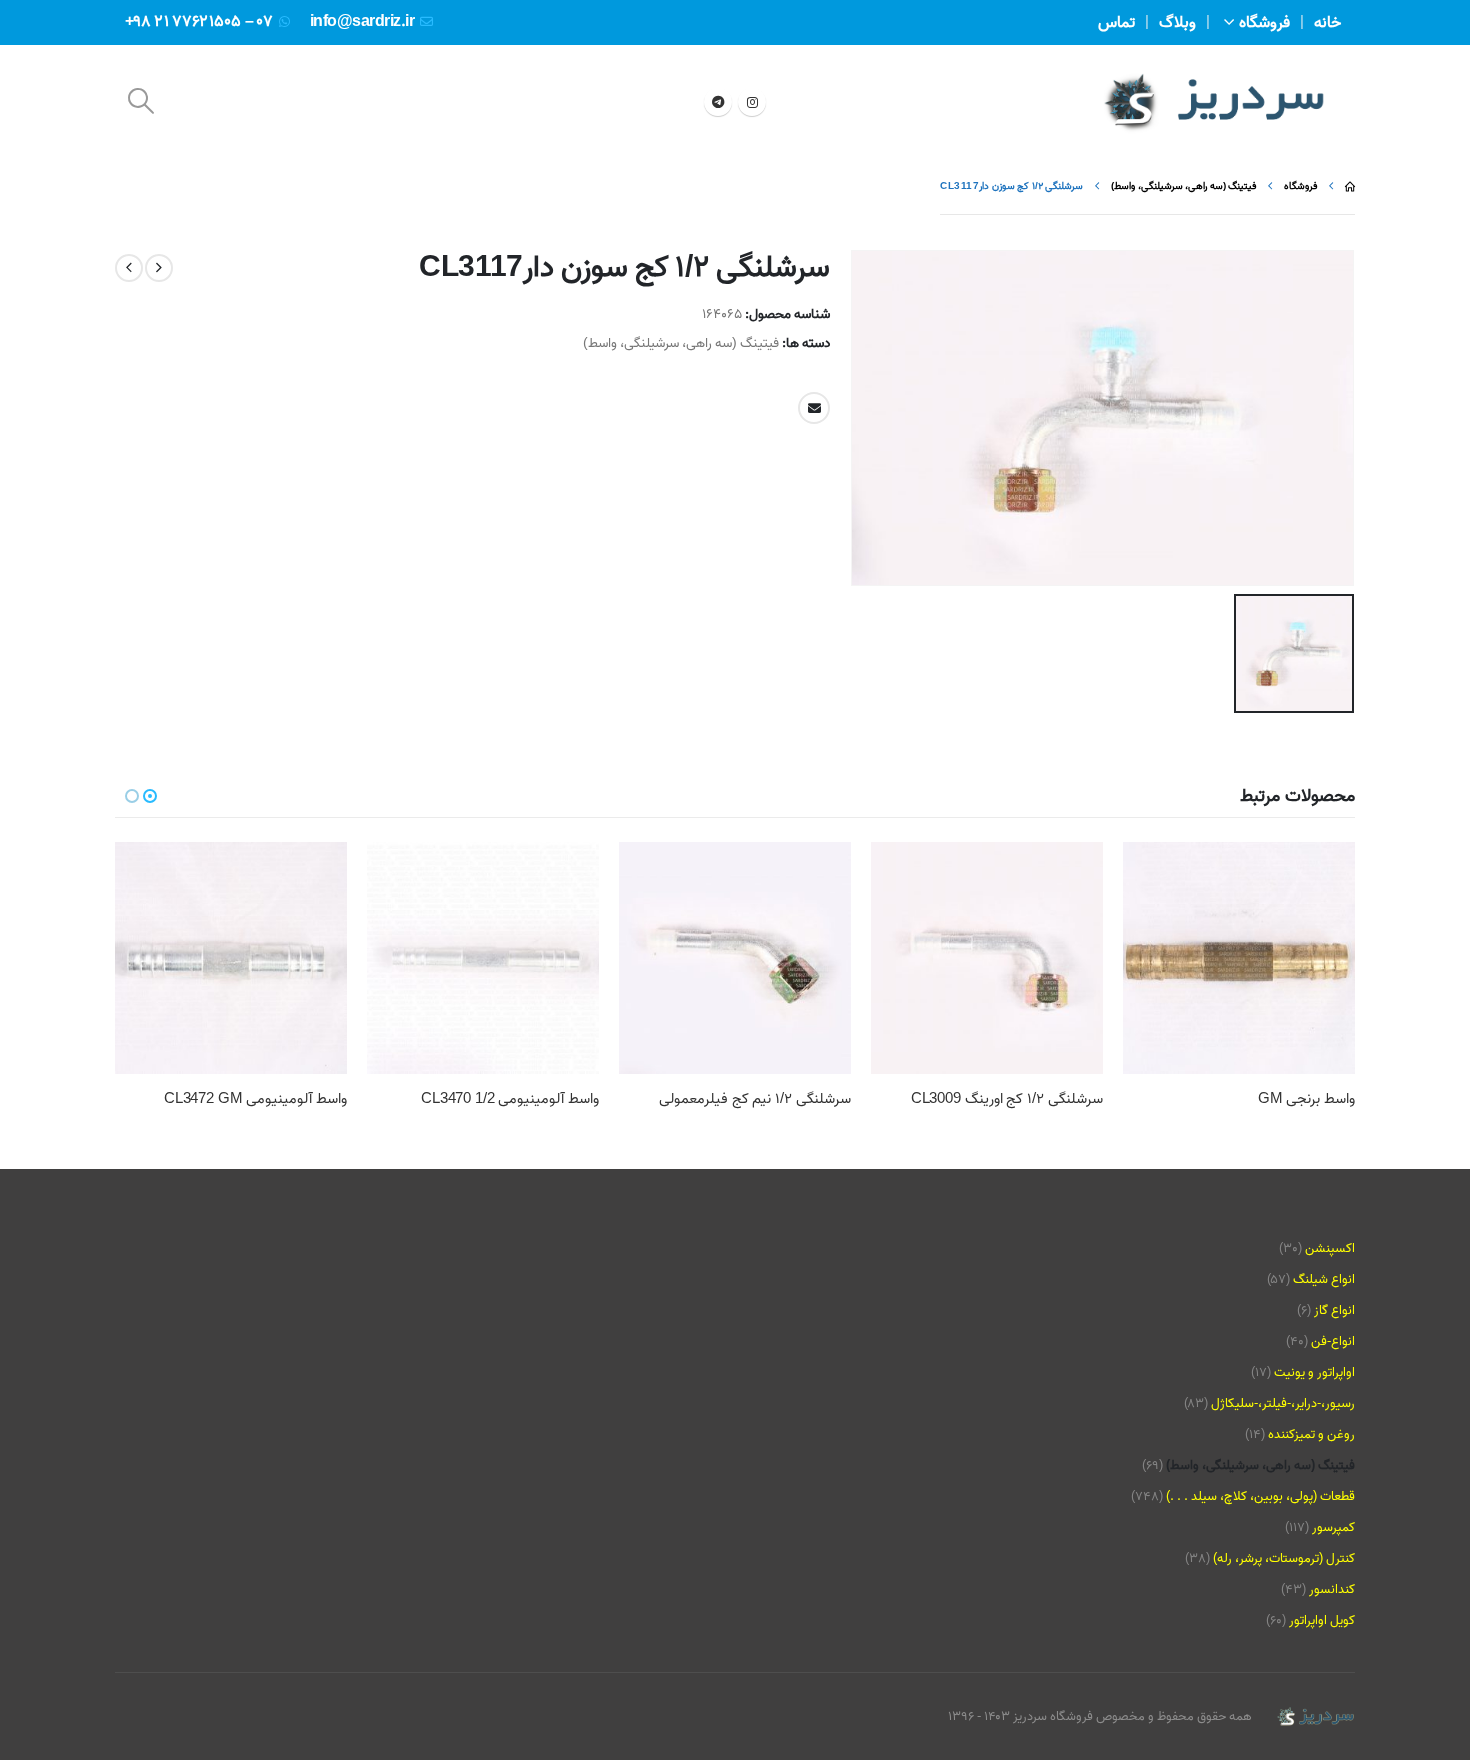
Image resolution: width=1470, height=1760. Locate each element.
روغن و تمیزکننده (1311, 1434)
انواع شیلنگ (1324, 1279)
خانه (1327, 23)
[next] (129, 268)
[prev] (159, 268)
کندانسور (1332, 1589)
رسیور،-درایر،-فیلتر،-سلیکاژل (1283, 1403)
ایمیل (814, 408)
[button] (140, 102)
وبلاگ (1177, 23)
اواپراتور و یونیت (1314, 1372)
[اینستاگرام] (752, 102)
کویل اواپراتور (1322, 1620)
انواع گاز (1334, 1310)
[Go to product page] (1239, 958)
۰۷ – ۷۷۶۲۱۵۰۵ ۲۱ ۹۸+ (199, 22)
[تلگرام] (718, 102)
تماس (1116, 23)
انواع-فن (1333, 1341)
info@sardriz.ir (362, 22)
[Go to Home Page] (1350, 186)
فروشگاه (1264, 23)
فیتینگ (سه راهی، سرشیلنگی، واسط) (681, 343)
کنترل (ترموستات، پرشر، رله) (1284, 1558)
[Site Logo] (1214, 102)
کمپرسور (1333, 1527)
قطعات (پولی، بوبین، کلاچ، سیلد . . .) (1260, 1496)
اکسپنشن (1330, 1248)
